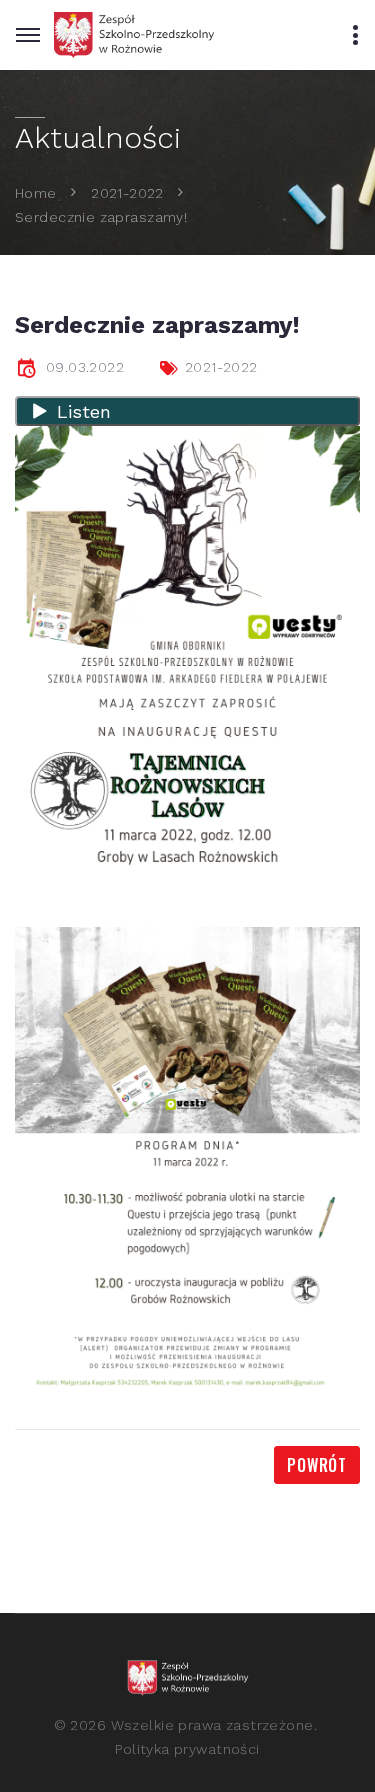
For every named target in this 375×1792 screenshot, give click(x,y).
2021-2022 (127, 192)
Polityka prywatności (187, 1749)
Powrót (317, 1465)
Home (36, 192)
